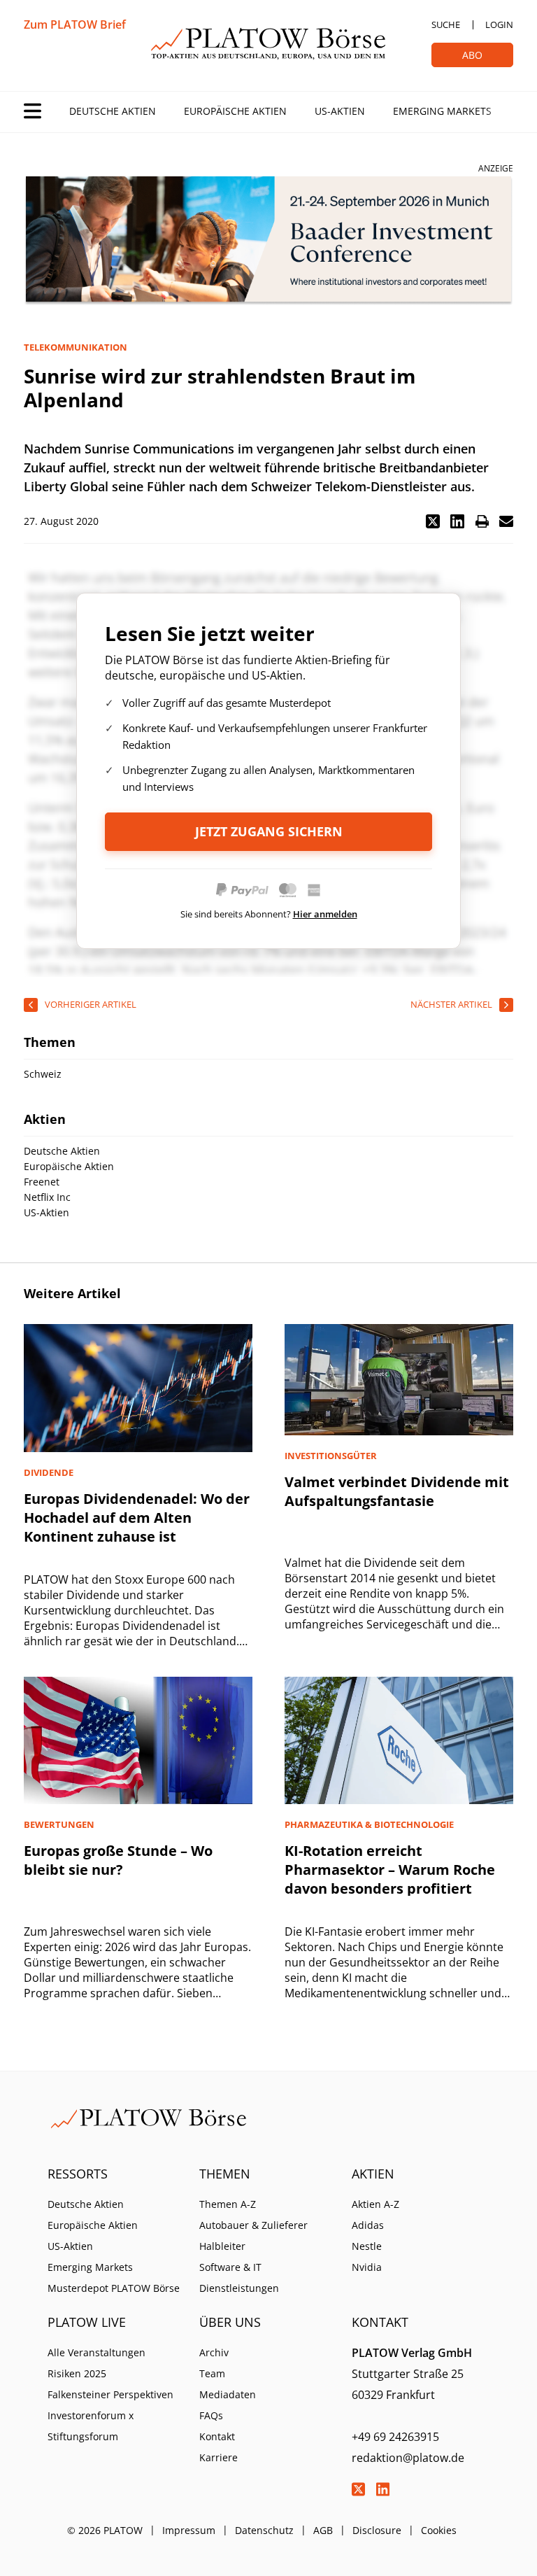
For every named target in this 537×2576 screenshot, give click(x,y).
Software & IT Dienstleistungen (239, 2278)
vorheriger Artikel (91, 1004)
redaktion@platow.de (408, 2458)
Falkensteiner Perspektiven (110, 2394)
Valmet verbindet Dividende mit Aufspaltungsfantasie (397, 1491)
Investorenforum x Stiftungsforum (91, 2426)
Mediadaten (228, 2394)
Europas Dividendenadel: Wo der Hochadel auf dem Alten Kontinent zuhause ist (137, 1518)
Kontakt (217, 2436)
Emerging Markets (442, 111)
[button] (433, 521)
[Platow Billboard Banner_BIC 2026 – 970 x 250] (268, 241)
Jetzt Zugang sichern (269, 831)
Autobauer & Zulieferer (253, 2225)
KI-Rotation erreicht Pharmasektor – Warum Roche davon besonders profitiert (390, 1870)
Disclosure (377, 2530)
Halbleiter (222, 2246)
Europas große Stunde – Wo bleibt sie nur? (118, 1860)
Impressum (189, 2530)
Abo (472, 55)
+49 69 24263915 (395, 2437)
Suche (446, 24)
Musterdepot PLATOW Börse (114, 2288)
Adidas (368, 2225)
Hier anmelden (325, 914)
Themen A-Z (228, 2204)
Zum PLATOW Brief (75, 24)
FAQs (211, 2415)
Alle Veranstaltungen (96, 2352)
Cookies (439, 2530)
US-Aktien (340, 111)
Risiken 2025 (77, 2373)
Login (499, 24)
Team (212, 2373)
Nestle (367, 2246)
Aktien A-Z (375, 2204)
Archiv (214, 2352)
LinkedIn (383, 2489)
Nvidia (367, 2267)
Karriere (219, 2457)
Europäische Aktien (235, 111)
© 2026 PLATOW (105, 2530)
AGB (323, 2530)
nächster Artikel (451, 1004)
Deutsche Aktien (113, 111)
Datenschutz (264, 2530)
